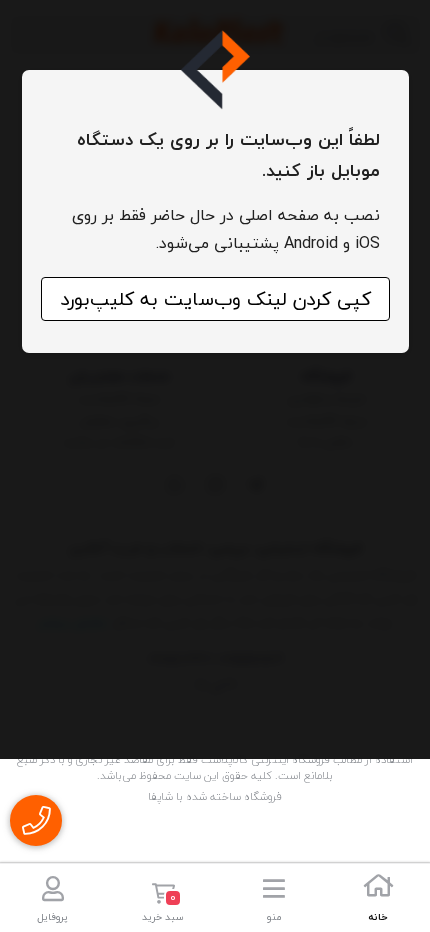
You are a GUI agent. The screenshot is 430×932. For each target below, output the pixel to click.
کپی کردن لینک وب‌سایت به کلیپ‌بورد (215, 299)
